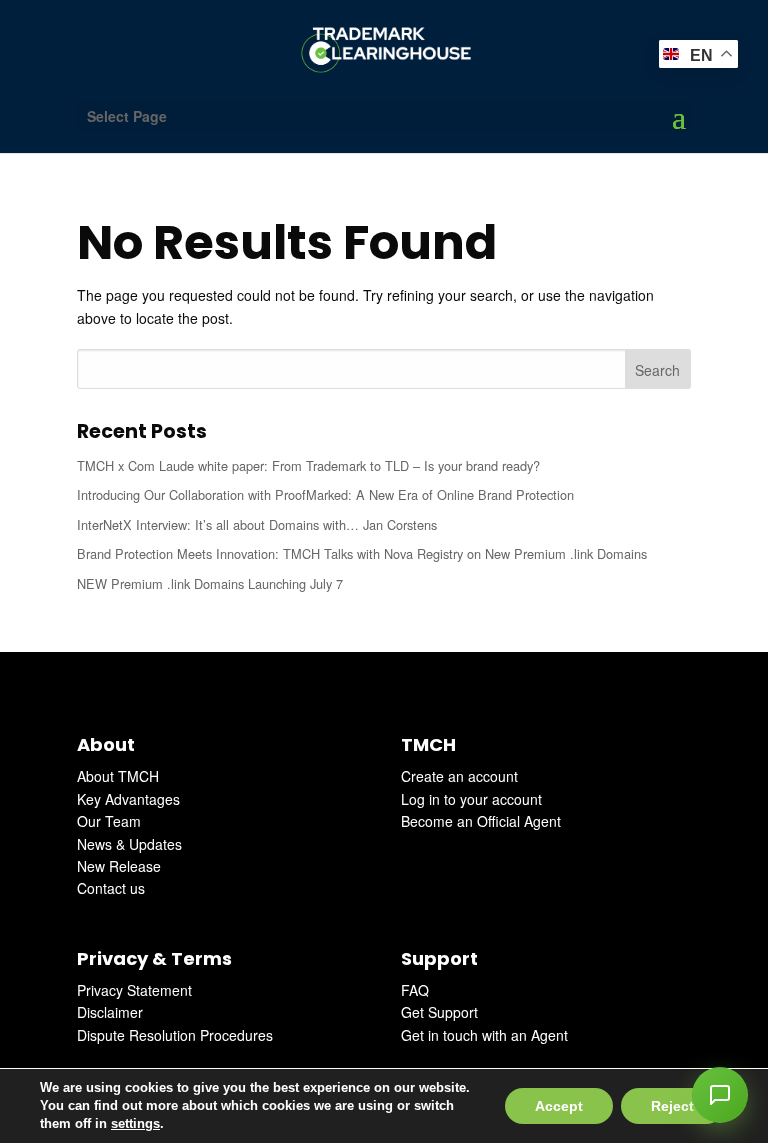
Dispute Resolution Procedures (175, 1035)
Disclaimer (110, 1012)
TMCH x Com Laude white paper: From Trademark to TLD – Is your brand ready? (308, 465)
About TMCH (118, 776)
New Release (119, 866)
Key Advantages (128, 799)
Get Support (439, 1012)
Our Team (109, 821)
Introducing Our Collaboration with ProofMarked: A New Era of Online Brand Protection (325, 494)
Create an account (459, 776)
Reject (672, 1106)
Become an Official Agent (481, 821)
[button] (720, 1095)
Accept (559, 1106)
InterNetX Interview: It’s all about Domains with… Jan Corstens (257, 524)
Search (657, 370)
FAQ (415, 990)
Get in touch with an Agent (484, 1035)
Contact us (111, 888)
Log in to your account (471, 799)
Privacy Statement (134, 990)
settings (135, 1123)
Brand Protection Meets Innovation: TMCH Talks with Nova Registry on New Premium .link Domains (362, 553)
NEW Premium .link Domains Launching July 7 (210, 583)
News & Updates (129, 844)
